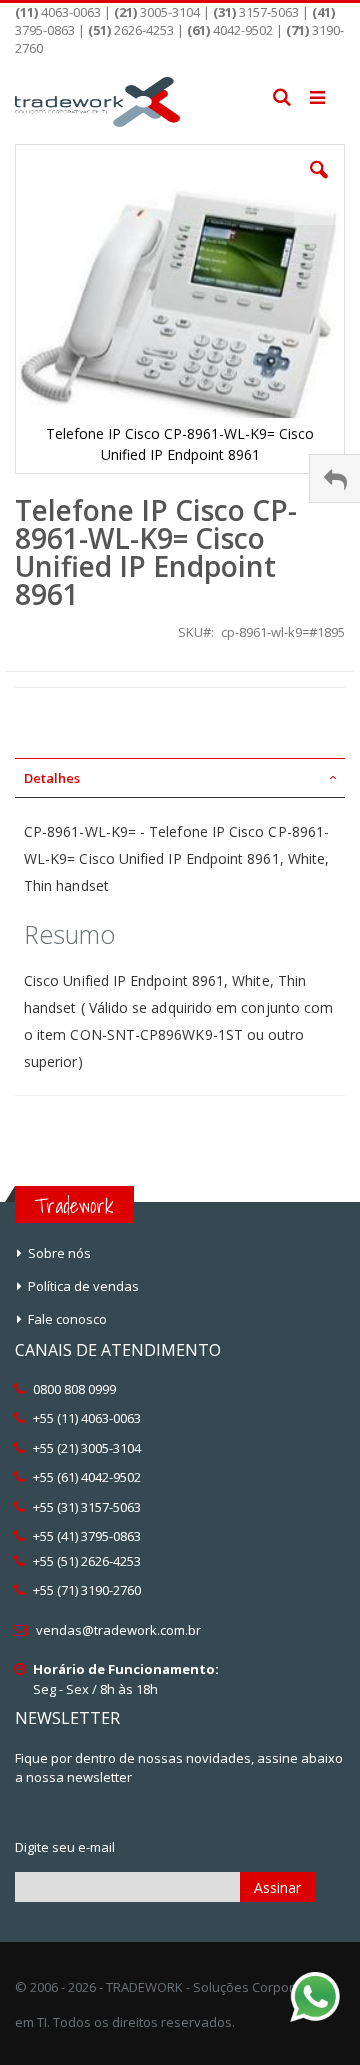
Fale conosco (67, 1319)
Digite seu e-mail (65, 1847)
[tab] (180, 778)
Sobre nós (59, 1253)
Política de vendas (83, 1286)
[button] (319, 185)
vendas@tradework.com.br (118, 1630)
